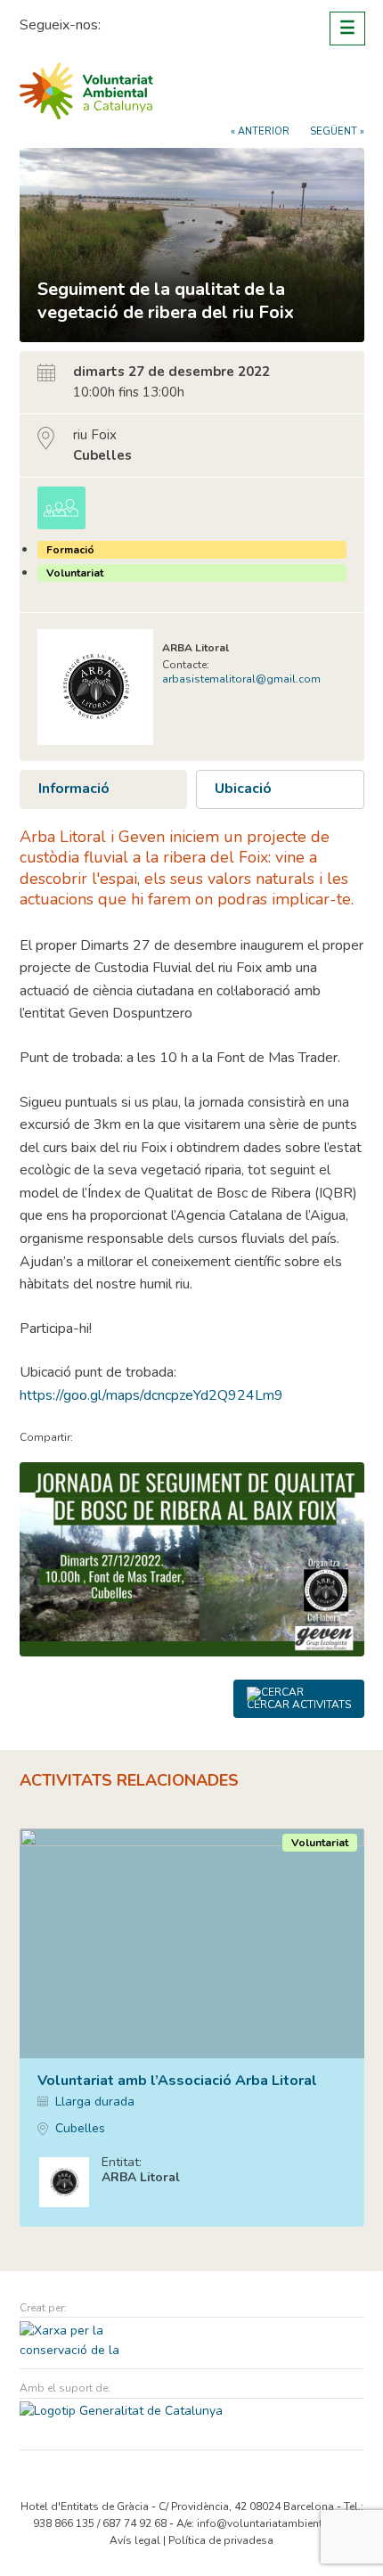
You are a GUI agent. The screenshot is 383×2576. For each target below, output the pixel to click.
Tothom (61, 508)
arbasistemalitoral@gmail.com (241, 679)
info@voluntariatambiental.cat (273, 2523)
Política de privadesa (221, 2540)
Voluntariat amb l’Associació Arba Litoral (177, 2081)
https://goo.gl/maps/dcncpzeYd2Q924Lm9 (151, 1395)
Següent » (337, 131)
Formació (70, 550)
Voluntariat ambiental (86, 91)
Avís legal (135, 2540)
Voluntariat (75, 573)
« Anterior (260, 131)
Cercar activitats (299, 1705)
